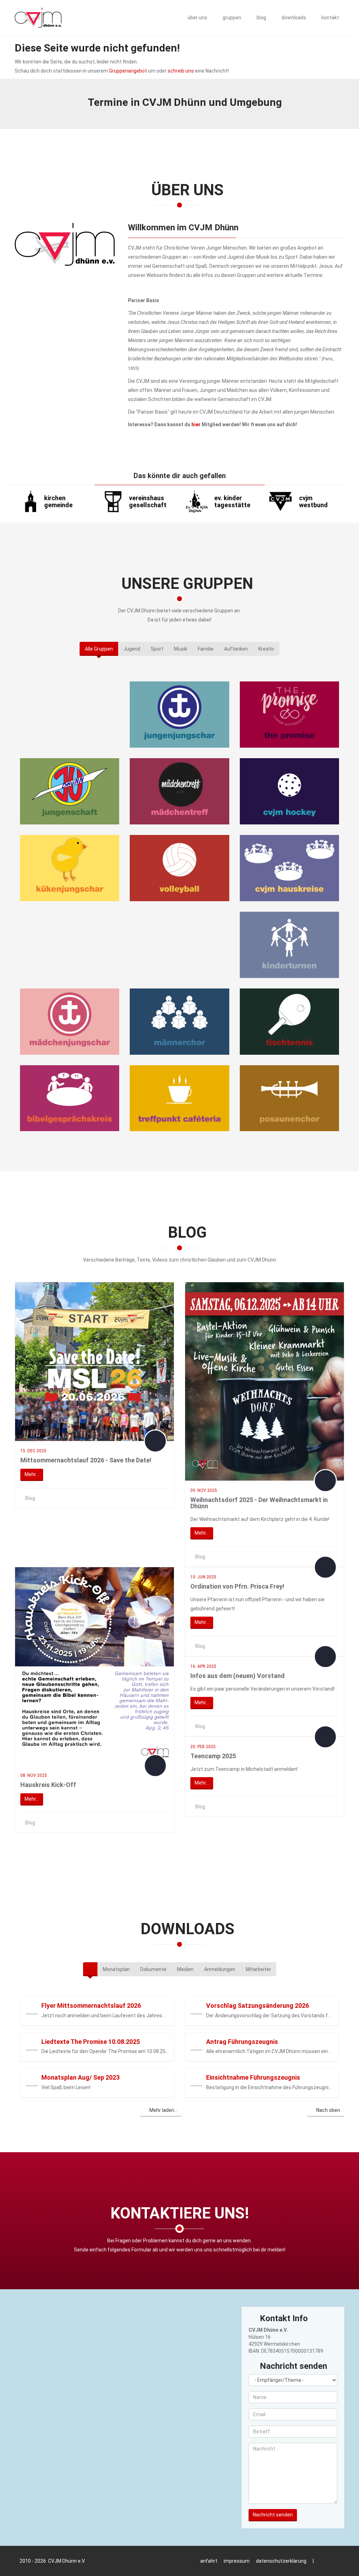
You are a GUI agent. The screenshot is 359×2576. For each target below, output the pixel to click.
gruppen (231, 18)
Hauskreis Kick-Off (48, 1785)
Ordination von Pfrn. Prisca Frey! (237, 1586)
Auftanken (236, 649)
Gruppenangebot (128, 71)
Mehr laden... (163, 2110)
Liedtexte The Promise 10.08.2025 (91, 2042)
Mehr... (32, 1474)
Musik (181, 649)
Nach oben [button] (328, 2110)
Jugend (132, 649)
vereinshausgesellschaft (148, 501)
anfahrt (209, 2561)
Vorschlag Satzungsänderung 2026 (258, 2006)
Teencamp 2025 (213, 1756)
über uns (197, 18)
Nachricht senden (273, 2515)
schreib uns (181, 71)
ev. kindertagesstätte (232, 501)
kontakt (330, 18)
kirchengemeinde (58, 501)
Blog (30, 1498)
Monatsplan (116, 1969)
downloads (293, 18)
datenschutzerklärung (281, 2561)
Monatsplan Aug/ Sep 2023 (80, 2077)
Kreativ (266, 649)
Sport (157, 649)
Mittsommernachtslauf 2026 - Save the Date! (86, 1460)
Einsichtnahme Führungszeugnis (253, 2077)
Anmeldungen (220, 1969)
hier (196, 424)
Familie (206, 649)
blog (261, 18)
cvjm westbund (313, 501)
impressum (237, 2561)
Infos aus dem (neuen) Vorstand (238, 1676)
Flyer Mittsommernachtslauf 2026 (91, 2006)
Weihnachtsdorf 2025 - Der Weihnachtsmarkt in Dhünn (259, 1503)
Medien (185, 1969)
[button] (32, 2008)
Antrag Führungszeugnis (242, 2042)
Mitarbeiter (258, 1969)
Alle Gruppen (99, 649)
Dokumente (153, 1969)
